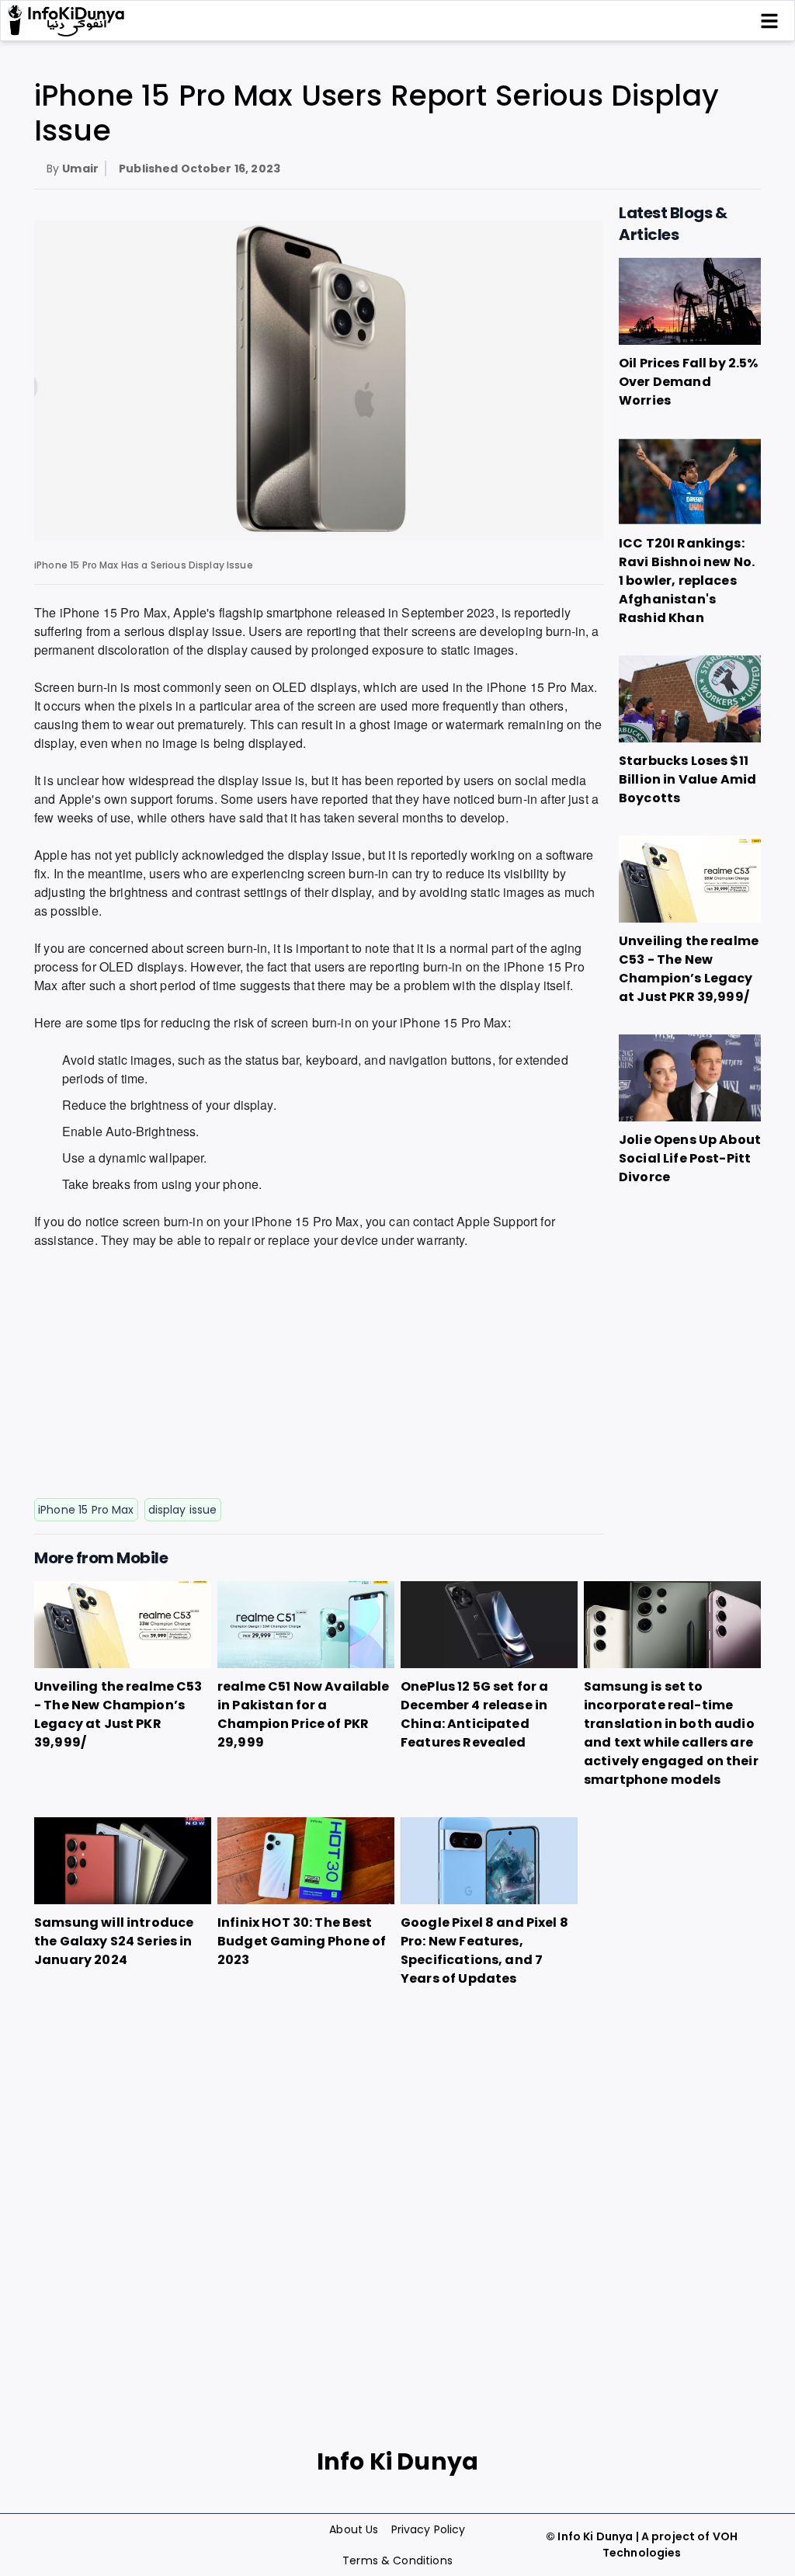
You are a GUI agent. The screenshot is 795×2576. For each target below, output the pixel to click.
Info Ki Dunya (595, 2536)
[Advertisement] (319, 1377)
